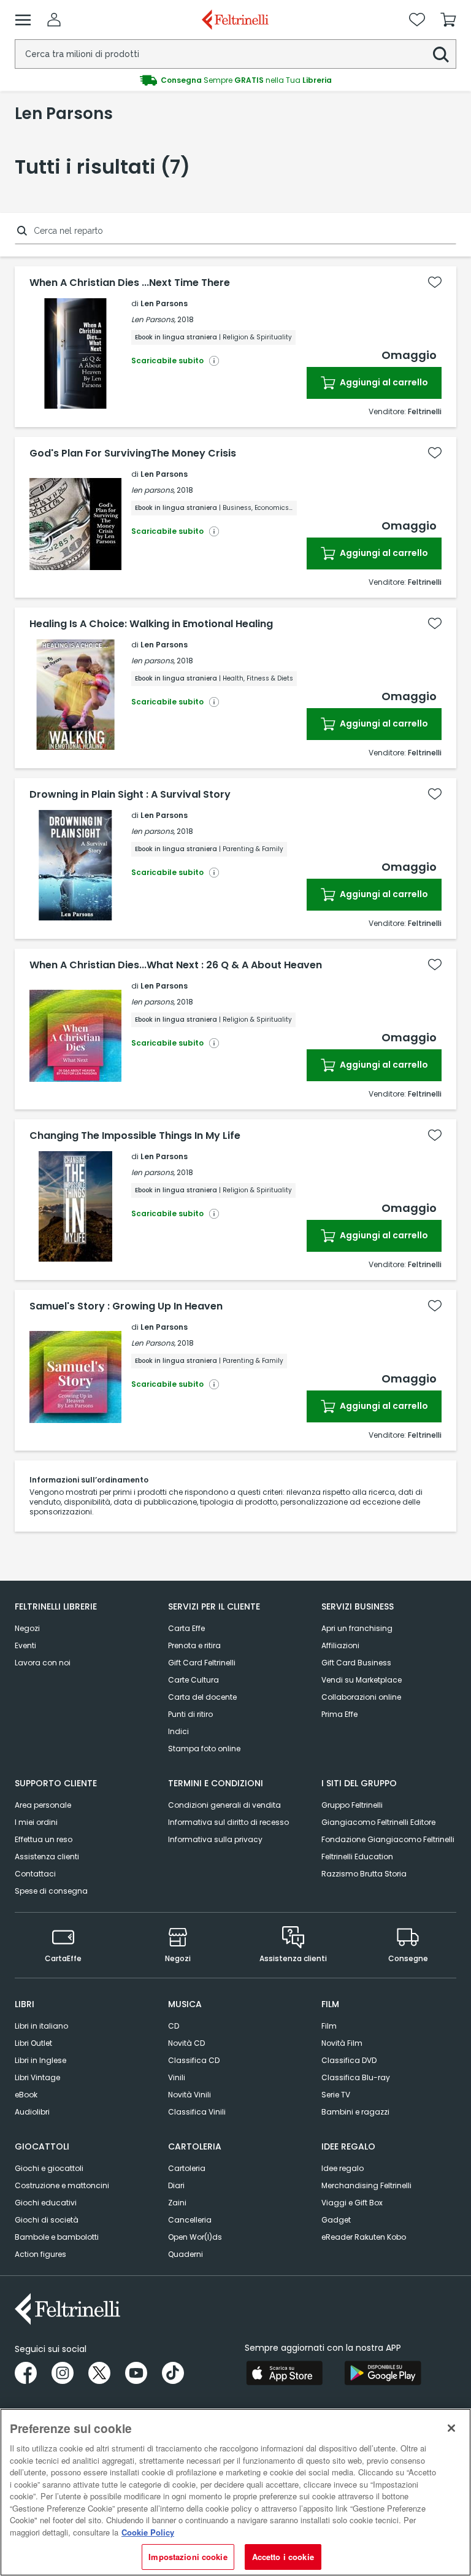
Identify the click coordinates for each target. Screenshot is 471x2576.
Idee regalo (343, 2168)
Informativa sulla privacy (215, 1839)
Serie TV (336, 2095)
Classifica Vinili (197, 2112)
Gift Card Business (356, 1663)
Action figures (40, 2254)
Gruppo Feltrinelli (352, 1805)
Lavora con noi (43, 1663)
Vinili (177, 2077)
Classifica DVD (349, 2060)
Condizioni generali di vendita (224, 1805)
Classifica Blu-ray (356, 2077)
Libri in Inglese (40, 2060)
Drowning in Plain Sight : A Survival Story (130, 795)
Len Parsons (164, 303)
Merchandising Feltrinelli (366, 2185)
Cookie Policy (148, 2532)
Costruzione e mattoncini (62, 2185)
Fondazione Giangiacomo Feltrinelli (388, 1839)
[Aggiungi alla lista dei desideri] (435, 282)
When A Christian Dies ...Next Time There (130, 283)
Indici (178, 1731)
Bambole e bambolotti (57, 2237)
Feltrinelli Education (357, 1857)
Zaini (177, 2203)
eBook (26, 2095)
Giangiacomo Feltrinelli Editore (378, 1822)
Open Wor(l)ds (195, 2237)
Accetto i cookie (283, 2557)
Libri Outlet (33, 2043)
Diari (176, 2185)
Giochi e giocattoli (49, 2168)
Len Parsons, (153, 319)
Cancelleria (190, 2220)
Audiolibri (32, 2112)
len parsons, (153, 490)
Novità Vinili (190, 2095)
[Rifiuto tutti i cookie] (451, 2428)
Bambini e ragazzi (355, 2112)
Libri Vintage (37, 2077)
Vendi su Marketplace (362, 1680)
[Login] (54, 20)
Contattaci (35, 1874)
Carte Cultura (193, 1680)
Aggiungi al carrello (383, 382)
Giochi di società (47, 2220)
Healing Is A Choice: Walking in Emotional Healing (151, 624)
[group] (235, 80)
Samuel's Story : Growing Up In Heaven (126, 1306)
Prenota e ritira (194, 1645)
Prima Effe (339, 1714)
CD (174, 2026)
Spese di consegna (51, 1891)
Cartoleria (187, 2168)
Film (329, 2026)
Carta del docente (202, 1697)
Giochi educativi (46, 2203)
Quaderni (186, 2254)
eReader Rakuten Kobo (364, 2237)
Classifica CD (194, 2060)
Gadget (336, 2220)
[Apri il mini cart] (448, 20)
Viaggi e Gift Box (352, 2203)
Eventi (25, 1645)
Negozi (27, 1628)
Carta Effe (186, 1628)
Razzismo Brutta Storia (364, 1874)
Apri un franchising (357, 1628)
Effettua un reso (44, 1839)
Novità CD (186, 2043)
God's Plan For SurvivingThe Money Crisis (133, 453)
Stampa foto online (204, 1749)
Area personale (43, 1805)
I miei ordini (36, 1822)
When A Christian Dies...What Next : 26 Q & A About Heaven (176, 965)
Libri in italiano (41, 2026)
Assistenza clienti (47, 1857)
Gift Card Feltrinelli (202, 1663)
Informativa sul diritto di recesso (228, 1822)
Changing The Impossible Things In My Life (135, 1136)
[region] (235, 2492)
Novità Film (342, 2043)
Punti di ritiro (190, 1714)
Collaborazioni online (361, 1697)
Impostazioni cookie (188, 2557)
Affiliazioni (340, 1645)
